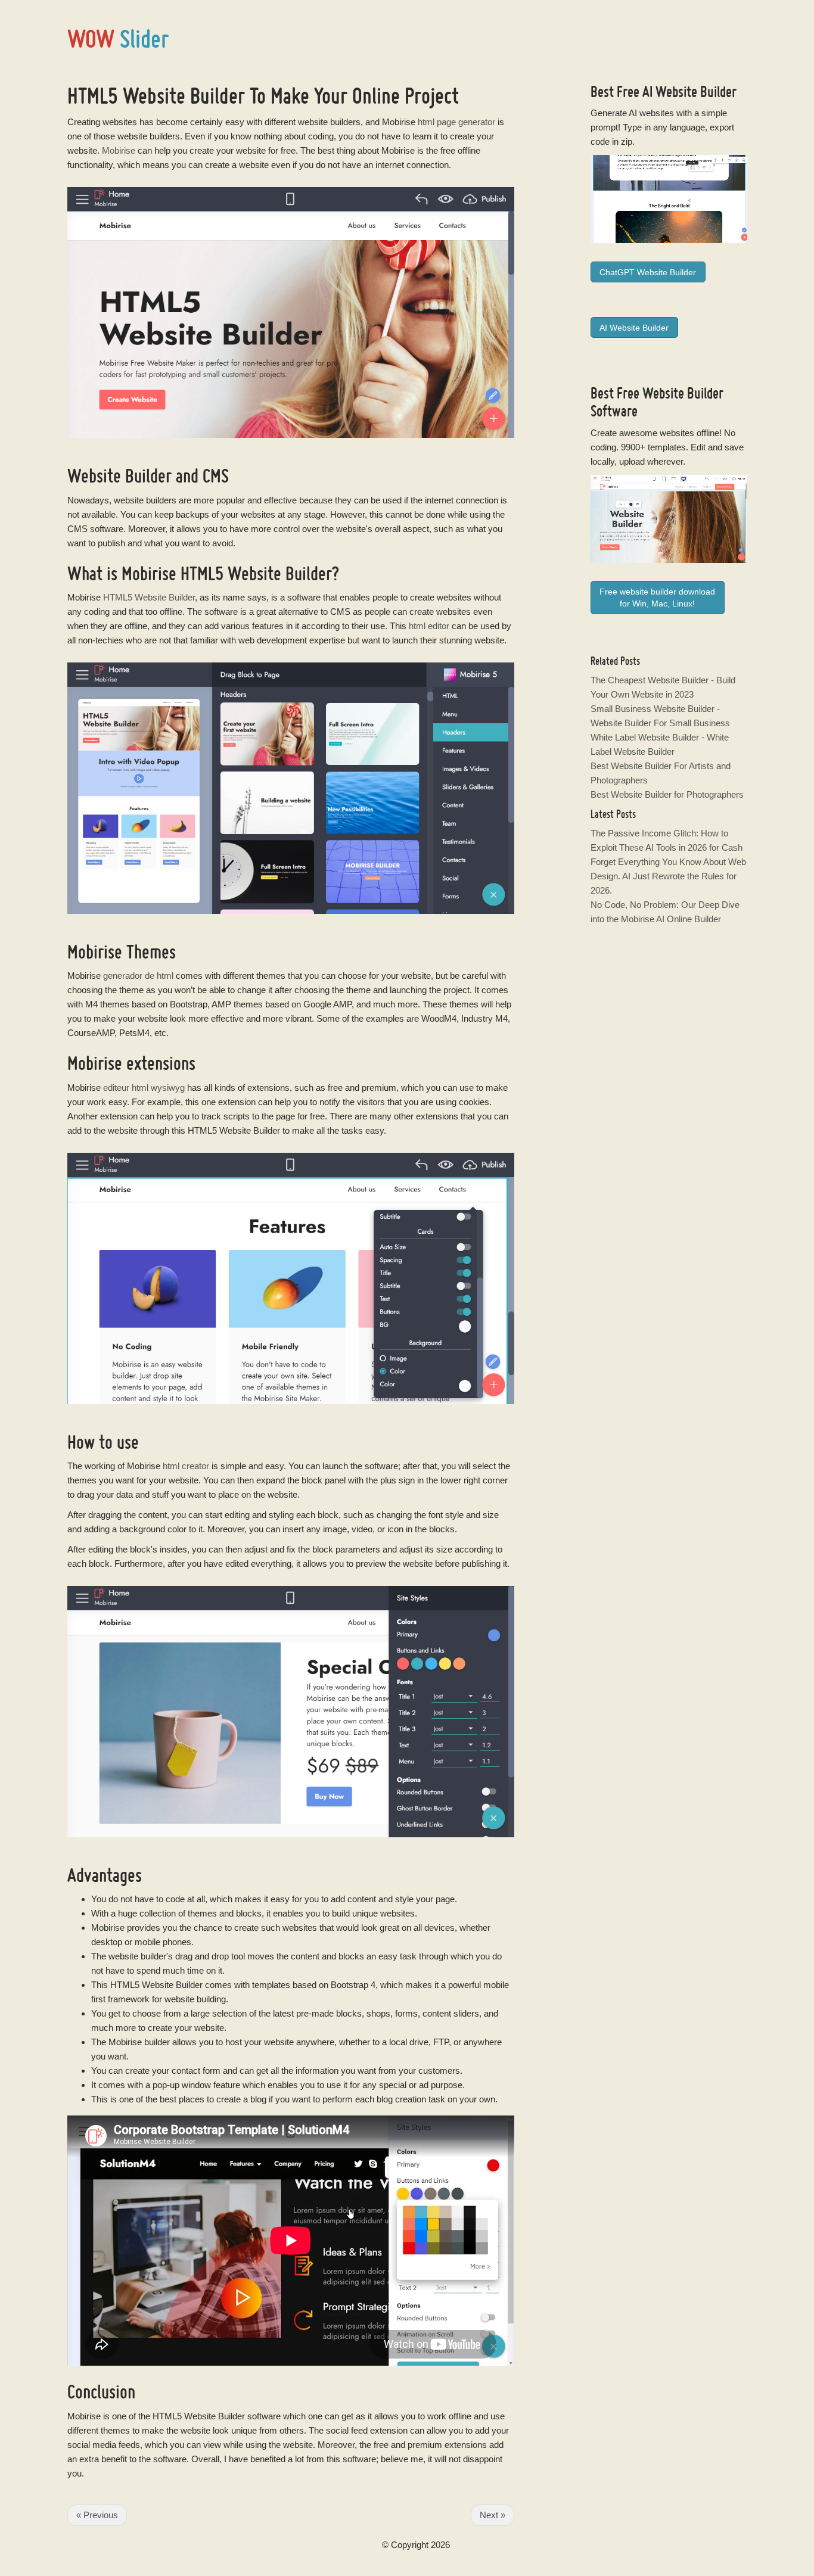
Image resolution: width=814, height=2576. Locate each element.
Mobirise (119, 150)
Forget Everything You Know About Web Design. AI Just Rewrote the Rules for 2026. (668, 876)
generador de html (138, 976)
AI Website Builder (689, 91)
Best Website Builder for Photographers (667, 794)
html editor (429, 626)
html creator (186, 1466)
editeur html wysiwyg (144, 1088)
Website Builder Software (657, 402)
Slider (118, 38)
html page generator (456, 122)
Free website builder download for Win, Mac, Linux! (657, 598)
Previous (97, 2515)
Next (493, 2515)
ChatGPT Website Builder (648, 272)
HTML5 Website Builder (149, 597)
